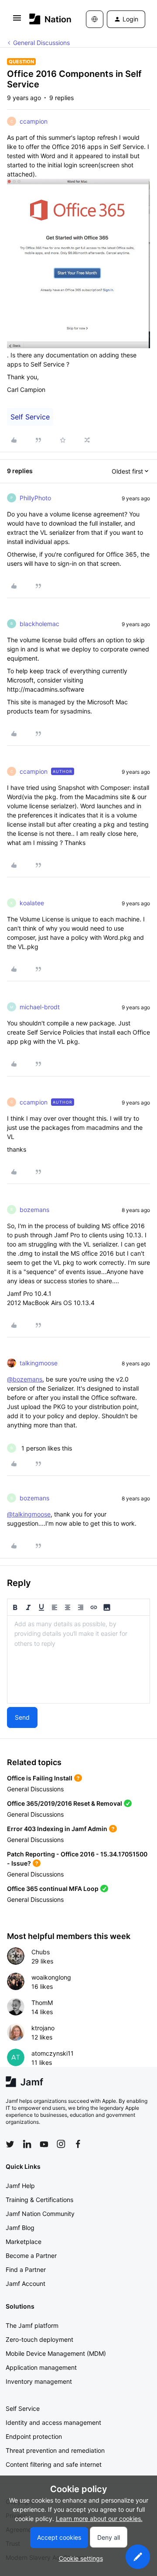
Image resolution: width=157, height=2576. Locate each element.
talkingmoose (39, 1363)
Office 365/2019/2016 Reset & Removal (65, 1803)
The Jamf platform (32, 2325)
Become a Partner (31, 2256)
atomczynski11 (53, 2053)
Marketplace (24, 2242)
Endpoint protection (34, 2436)
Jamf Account (26, 2283)
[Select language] (95, 19)
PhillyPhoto (35, 498)
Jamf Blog (20, 2228)
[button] (17, 21)
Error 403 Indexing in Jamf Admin (57, 1829)
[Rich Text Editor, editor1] (78, 1659)
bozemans (34, 1210)
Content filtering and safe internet (54, 2464)
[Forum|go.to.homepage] (45, 19)
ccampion (34, 121)
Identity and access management (53, 2422)
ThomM (42, 2003)
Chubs (41, 1952)
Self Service (30, 417)
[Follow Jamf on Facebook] (78, 2144)
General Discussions (41, 43)
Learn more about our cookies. (99, 2519)
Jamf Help (20, 2186)
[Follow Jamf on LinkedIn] (27, 2144)
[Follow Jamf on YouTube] (44, 2144)
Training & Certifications (39, 2200)
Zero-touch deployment (39, 2339)
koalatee (32, 903)
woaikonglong (51, 1977)
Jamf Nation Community (40, 2214)
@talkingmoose (29, 1514)
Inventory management (39, 2381)
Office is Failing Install (40, 1778)
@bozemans (25, 1379)
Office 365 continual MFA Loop (53, 1889)
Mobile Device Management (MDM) (56, 2353)
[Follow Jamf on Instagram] (61, 2144)
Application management (41, 2367)
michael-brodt (40, 1007)
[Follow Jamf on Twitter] (10, 2144)
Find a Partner (26, 2270)
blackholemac (39, 624)
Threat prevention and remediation (55, 2450)
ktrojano (43, 2028)
